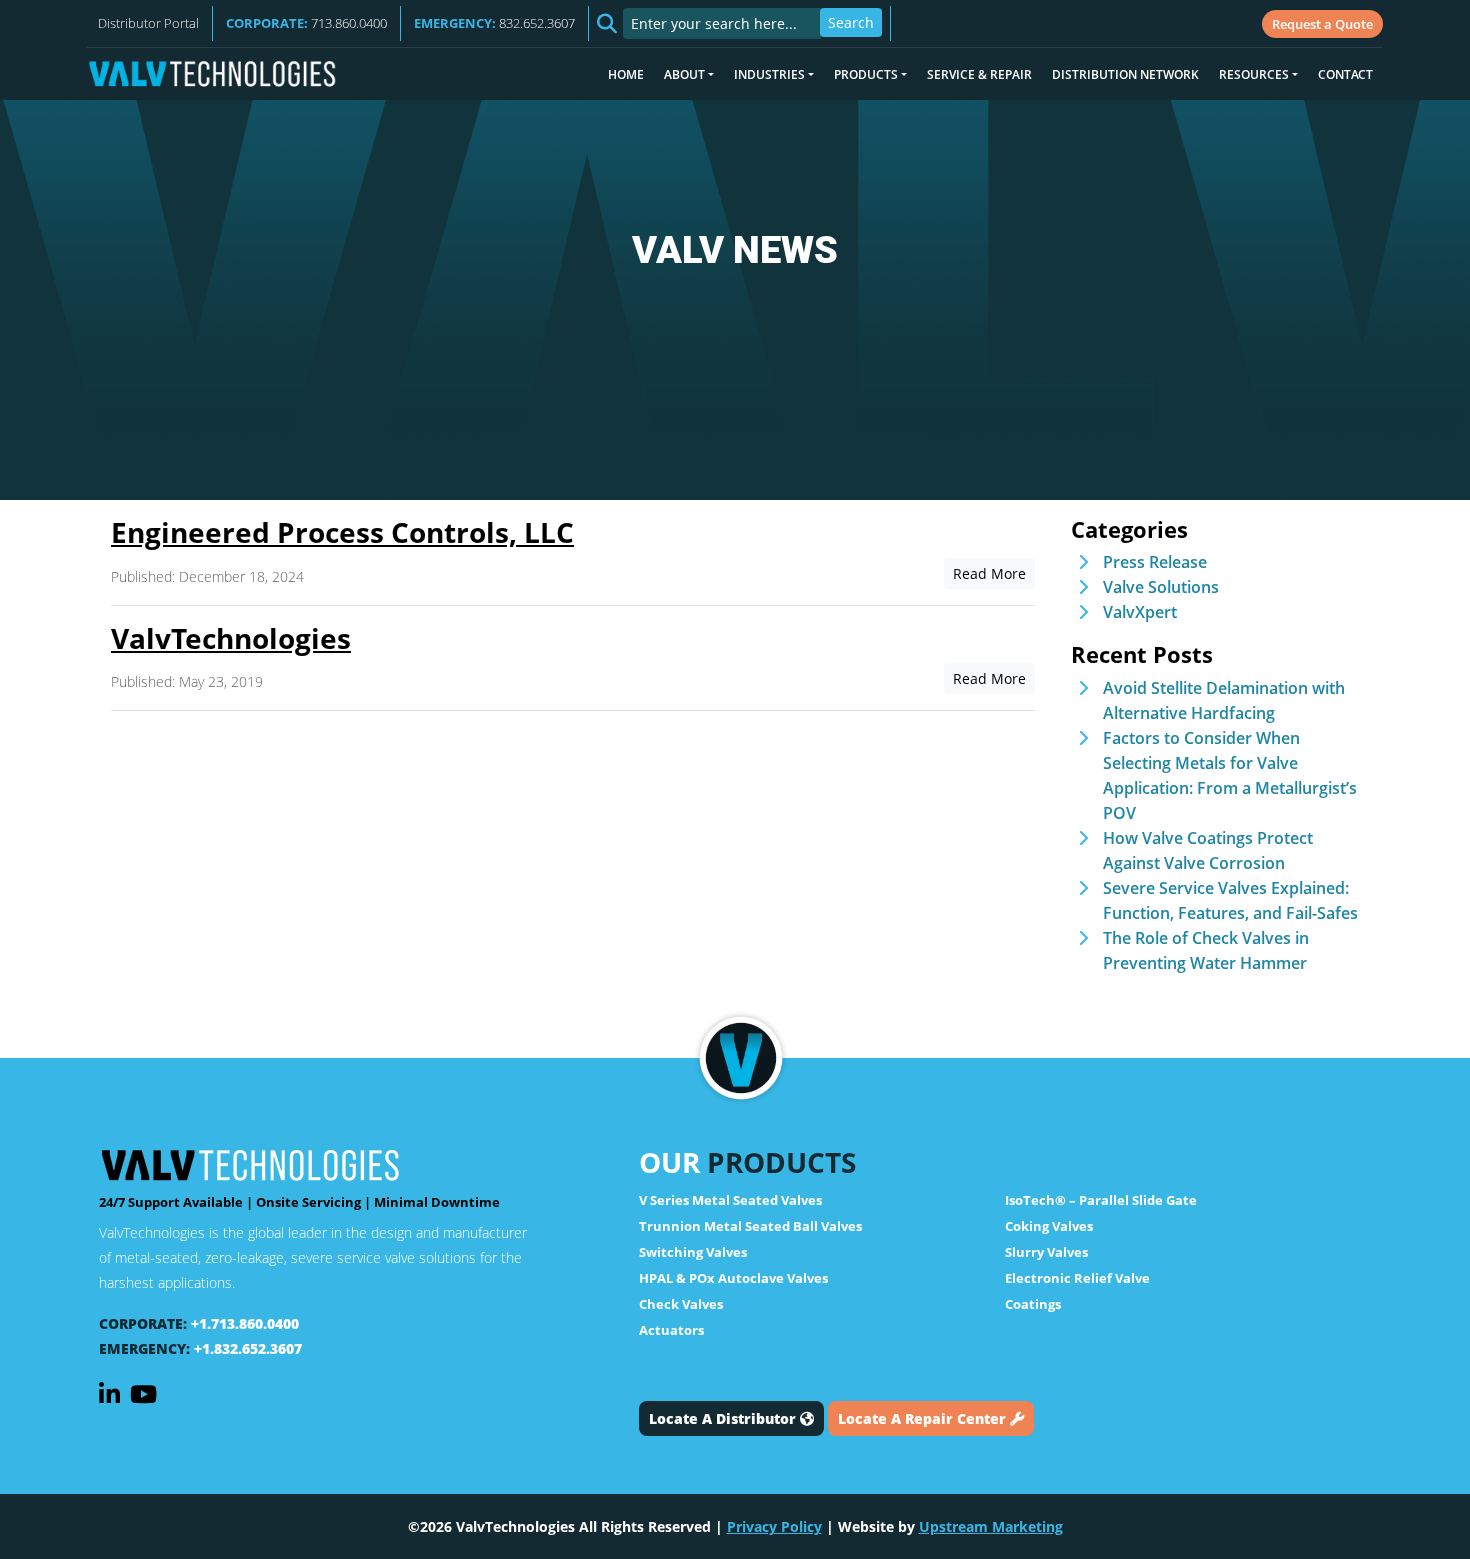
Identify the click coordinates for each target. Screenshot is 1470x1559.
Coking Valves (1049, 1226)
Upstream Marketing (991, 1526)
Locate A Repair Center (924, 1418)
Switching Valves (693, 1252)
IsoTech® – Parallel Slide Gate (1101, 1200)
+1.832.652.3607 (248, 1348)
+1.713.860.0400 (245, 1323)
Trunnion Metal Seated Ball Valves (750, 1226)
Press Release (1155, 562)
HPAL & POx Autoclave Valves (733, 1278)
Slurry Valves (1046, 1252)
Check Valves (681, 1304)
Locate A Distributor (724, 1418)
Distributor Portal (148, 23)
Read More (989, 573)
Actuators (671, 1330)
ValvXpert (1140, 612)
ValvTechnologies (231, 638)
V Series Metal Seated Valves (730, 1200)
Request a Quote (1322, 24)
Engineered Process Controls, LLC (342, 532)
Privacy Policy (774, 1526)
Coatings (1033, 1304)
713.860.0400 (306, 23)
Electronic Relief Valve (1077, 1278)
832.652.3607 (494, 23)
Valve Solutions (1161, 587)
